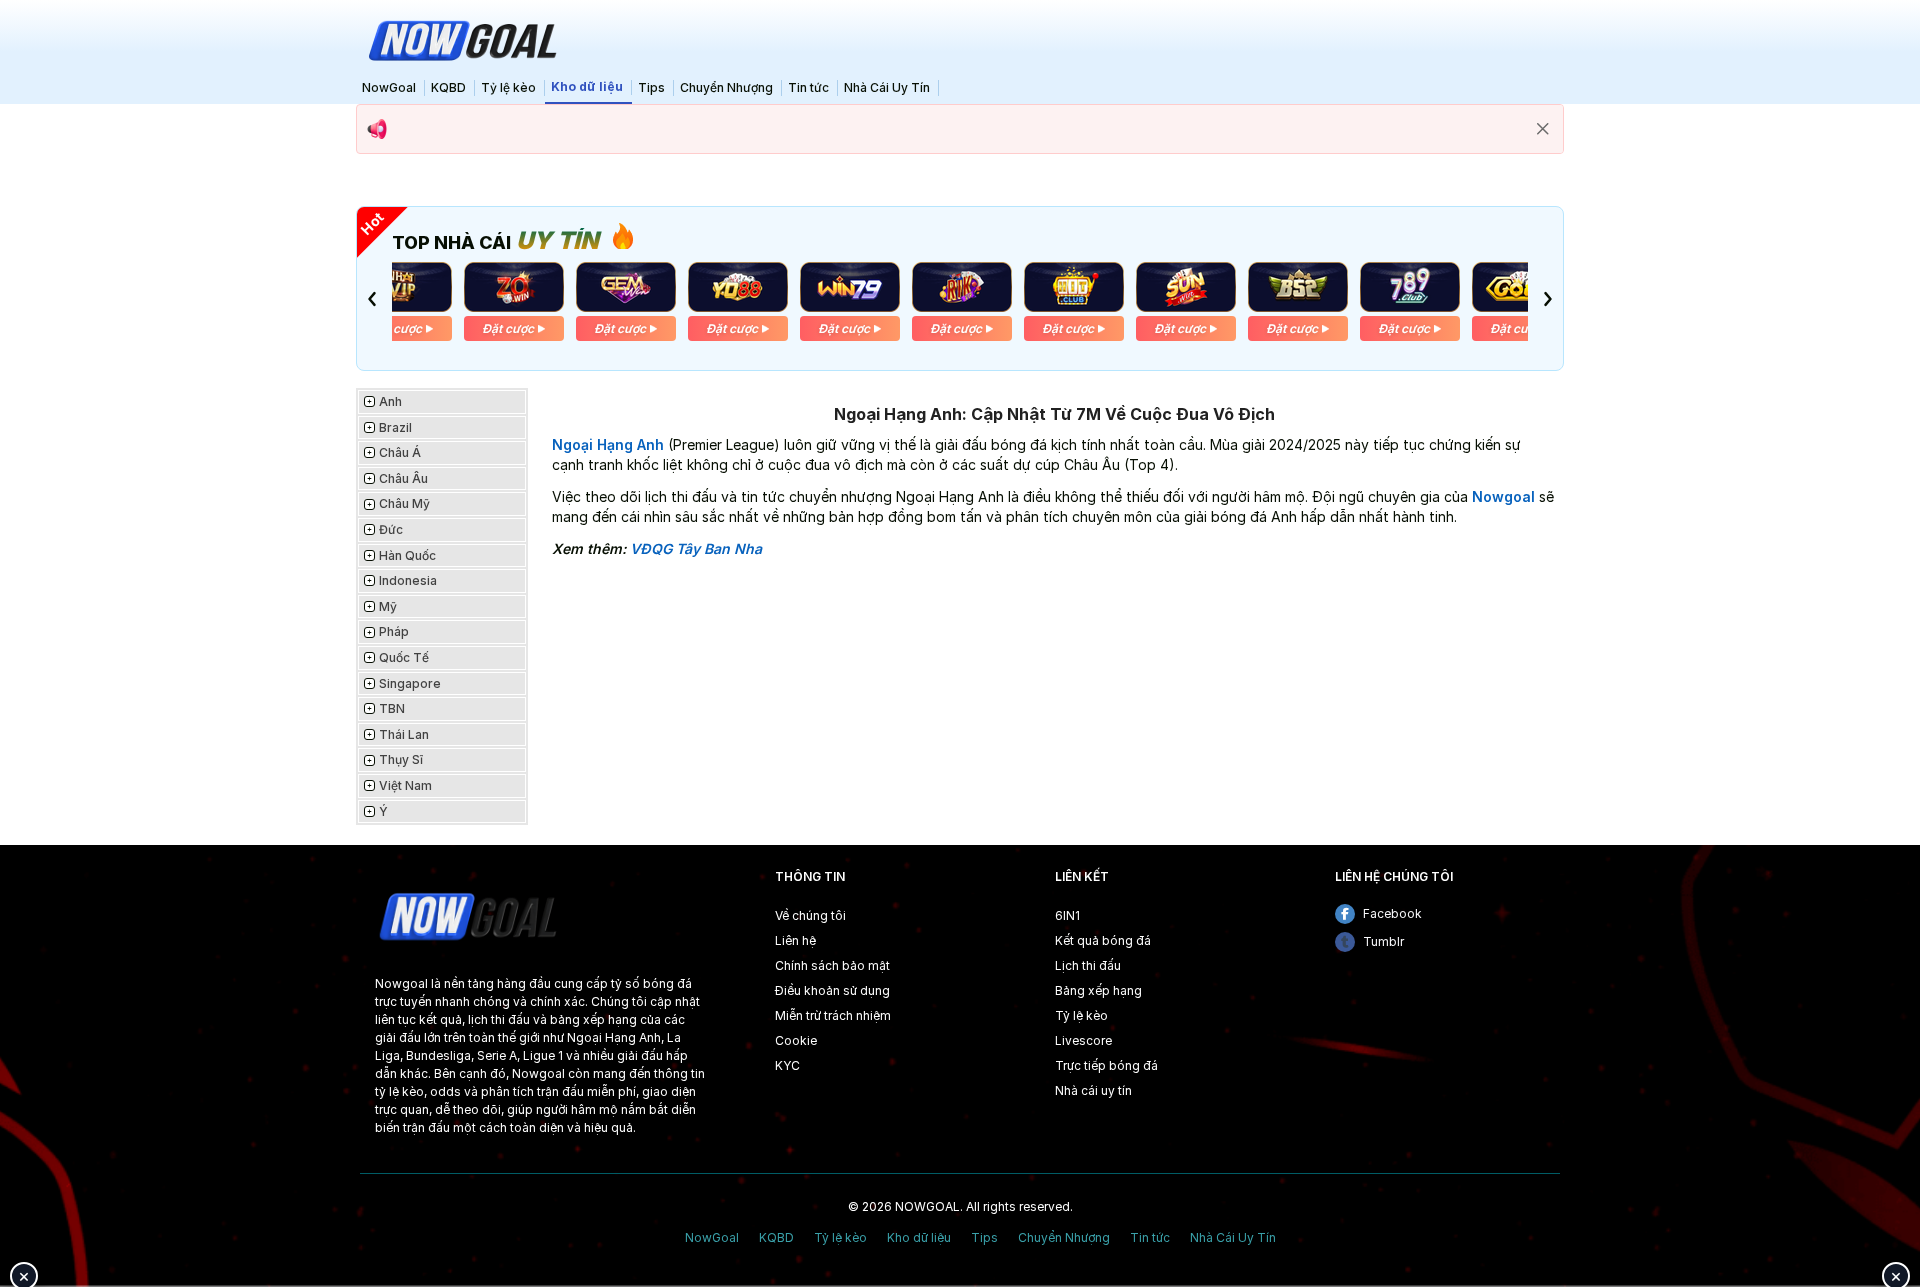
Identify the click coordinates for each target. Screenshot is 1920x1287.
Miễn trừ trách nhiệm (833, 1015)
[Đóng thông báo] (1543, 129)
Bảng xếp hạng (1098, 990)
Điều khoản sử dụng (832, 990)
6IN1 (1067, 915)
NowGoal (389, 87)
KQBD (448, 87)
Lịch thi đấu (1088, 965)
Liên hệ (795, 940)
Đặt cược (396, 328)
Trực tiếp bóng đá (1106, 1065)
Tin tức (808, 87)
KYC (787, 1065)
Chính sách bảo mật (832, 965)
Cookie (796, 1040)
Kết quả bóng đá (1103, 940)
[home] (460, 38)
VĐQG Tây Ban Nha (696, 548)
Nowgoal (1503, 496)
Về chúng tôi (810, 915)
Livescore (1083, 1040)
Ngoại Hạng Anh (608, 444)
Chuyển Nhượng (726, 87)
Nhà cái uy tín (1093, 1090)
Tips (651, 87)
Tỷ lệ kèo (508, 87)
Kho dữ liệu (587, 86)
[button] (372, 299)
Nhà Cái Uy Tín (887, 87)
